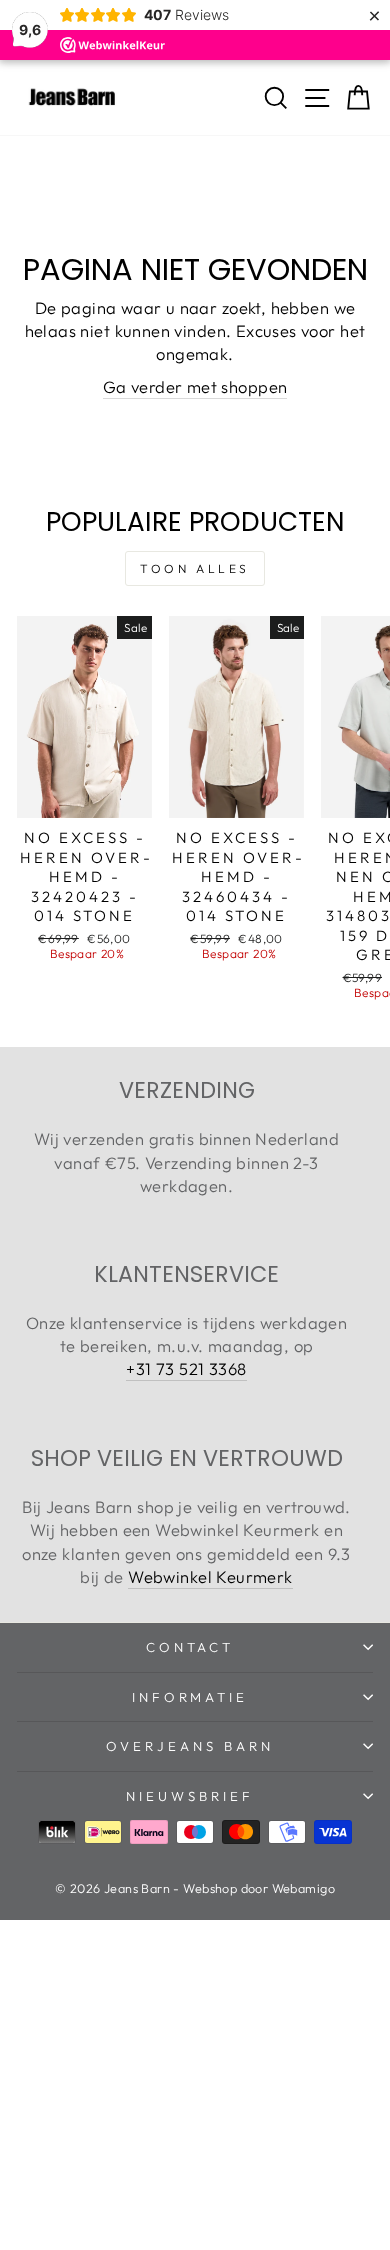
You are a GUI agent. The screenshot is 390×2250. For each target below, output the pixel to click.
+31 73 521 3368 (186, 1368)
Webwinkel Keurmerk (210, 1576)
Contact (190, 1647)
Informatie (190, 1697)
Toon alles (195, 568)
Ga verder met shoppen (195, 386)
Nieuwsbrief (190, 1796)
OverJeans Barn (190, 1746)
